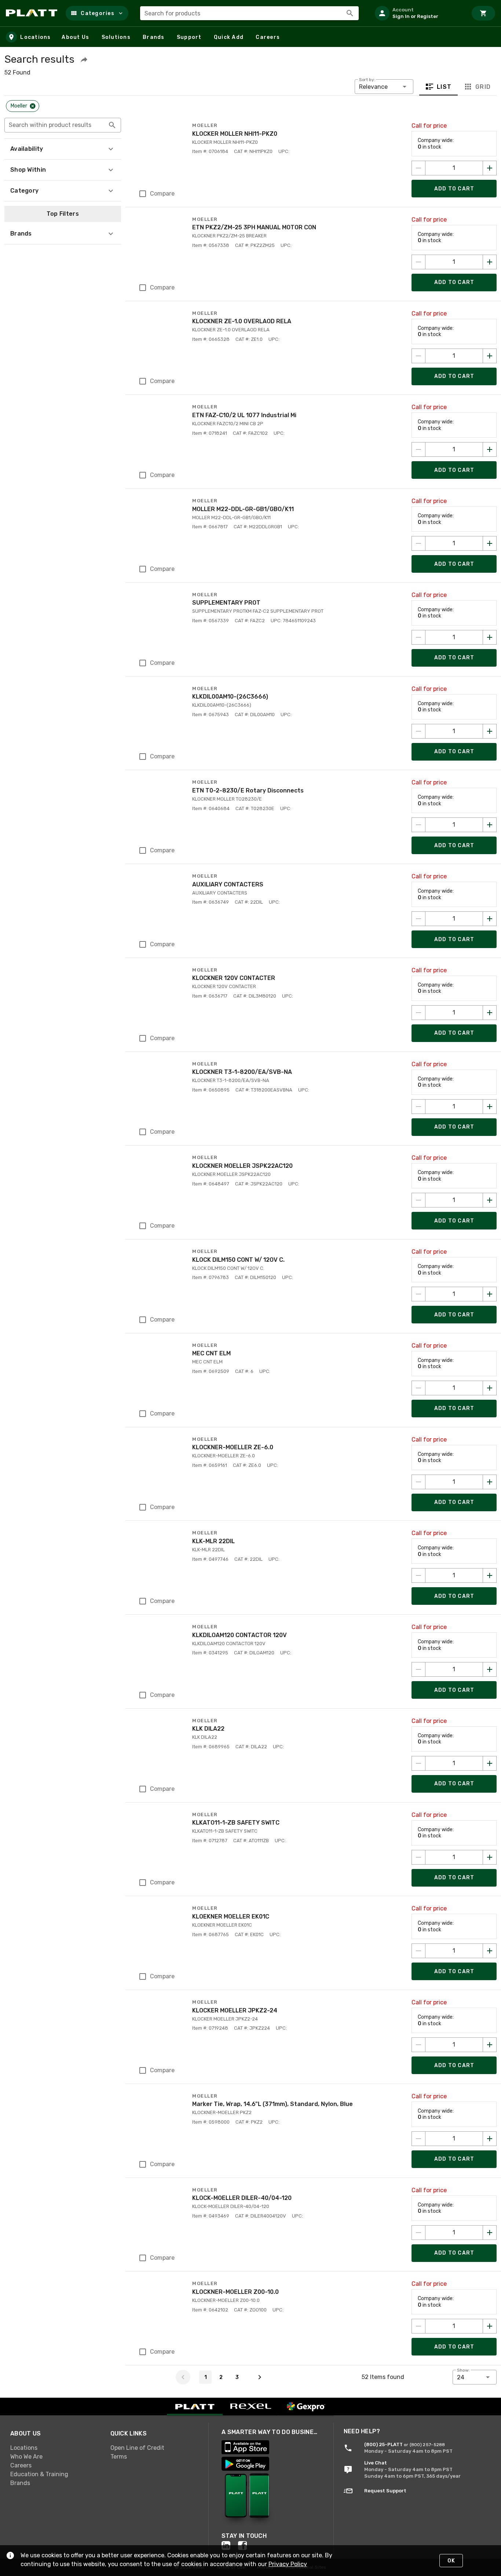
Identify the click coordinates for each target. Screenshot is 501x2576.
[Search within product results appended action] (112, 125)
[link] (54, 2448)
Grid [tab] (483, 87)
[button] (97, 13)
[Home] (33, 13)
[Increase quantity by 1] (490, 168)
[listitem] (418, 13)
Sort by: (367, 80)
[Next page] (260, 2377)
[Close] (33, 106)
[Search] (350, 13)
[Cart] (483, 13)
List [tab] (444, 87)
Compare (162, 194)
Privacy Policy (288, 2564)
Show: (463, 2370)
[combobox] (249, 13)
